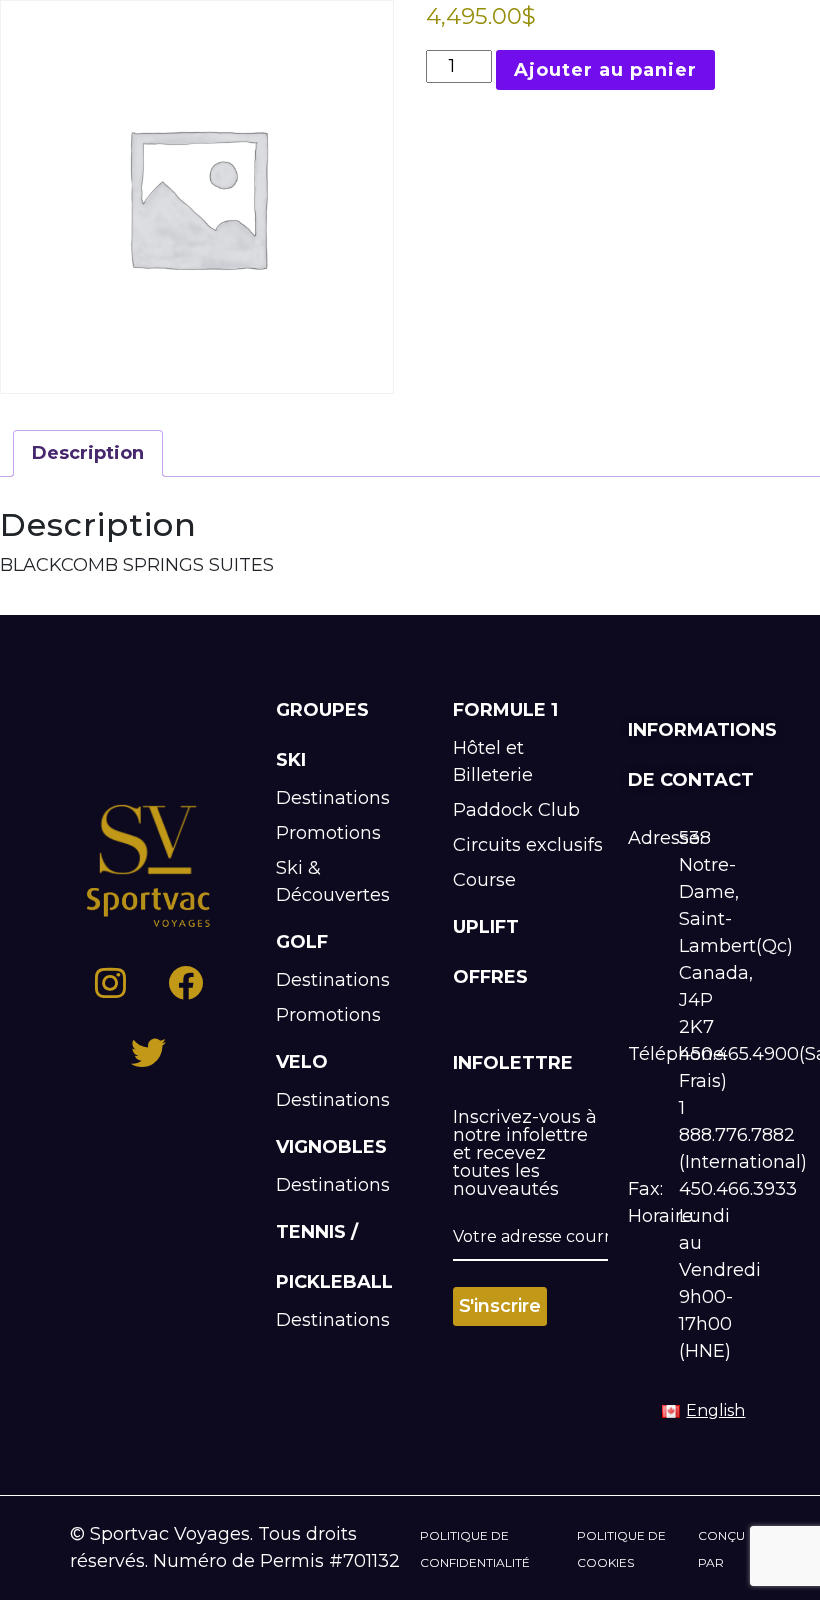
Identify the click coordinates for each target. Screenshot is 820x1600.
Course (484, 880)
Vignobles (331, 1147)
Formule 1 (505, 710)
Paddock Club (516, 810)
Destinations (333, 798)
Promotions (328, 833)
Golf (302, 942)
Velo (302, 1062)
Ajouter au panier (605, 70)
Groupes (322, 710)
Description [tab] (88, 453)
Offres (490, 977)
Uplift (486, 927)
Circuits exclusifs (528, 845)
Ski (291, 760)
